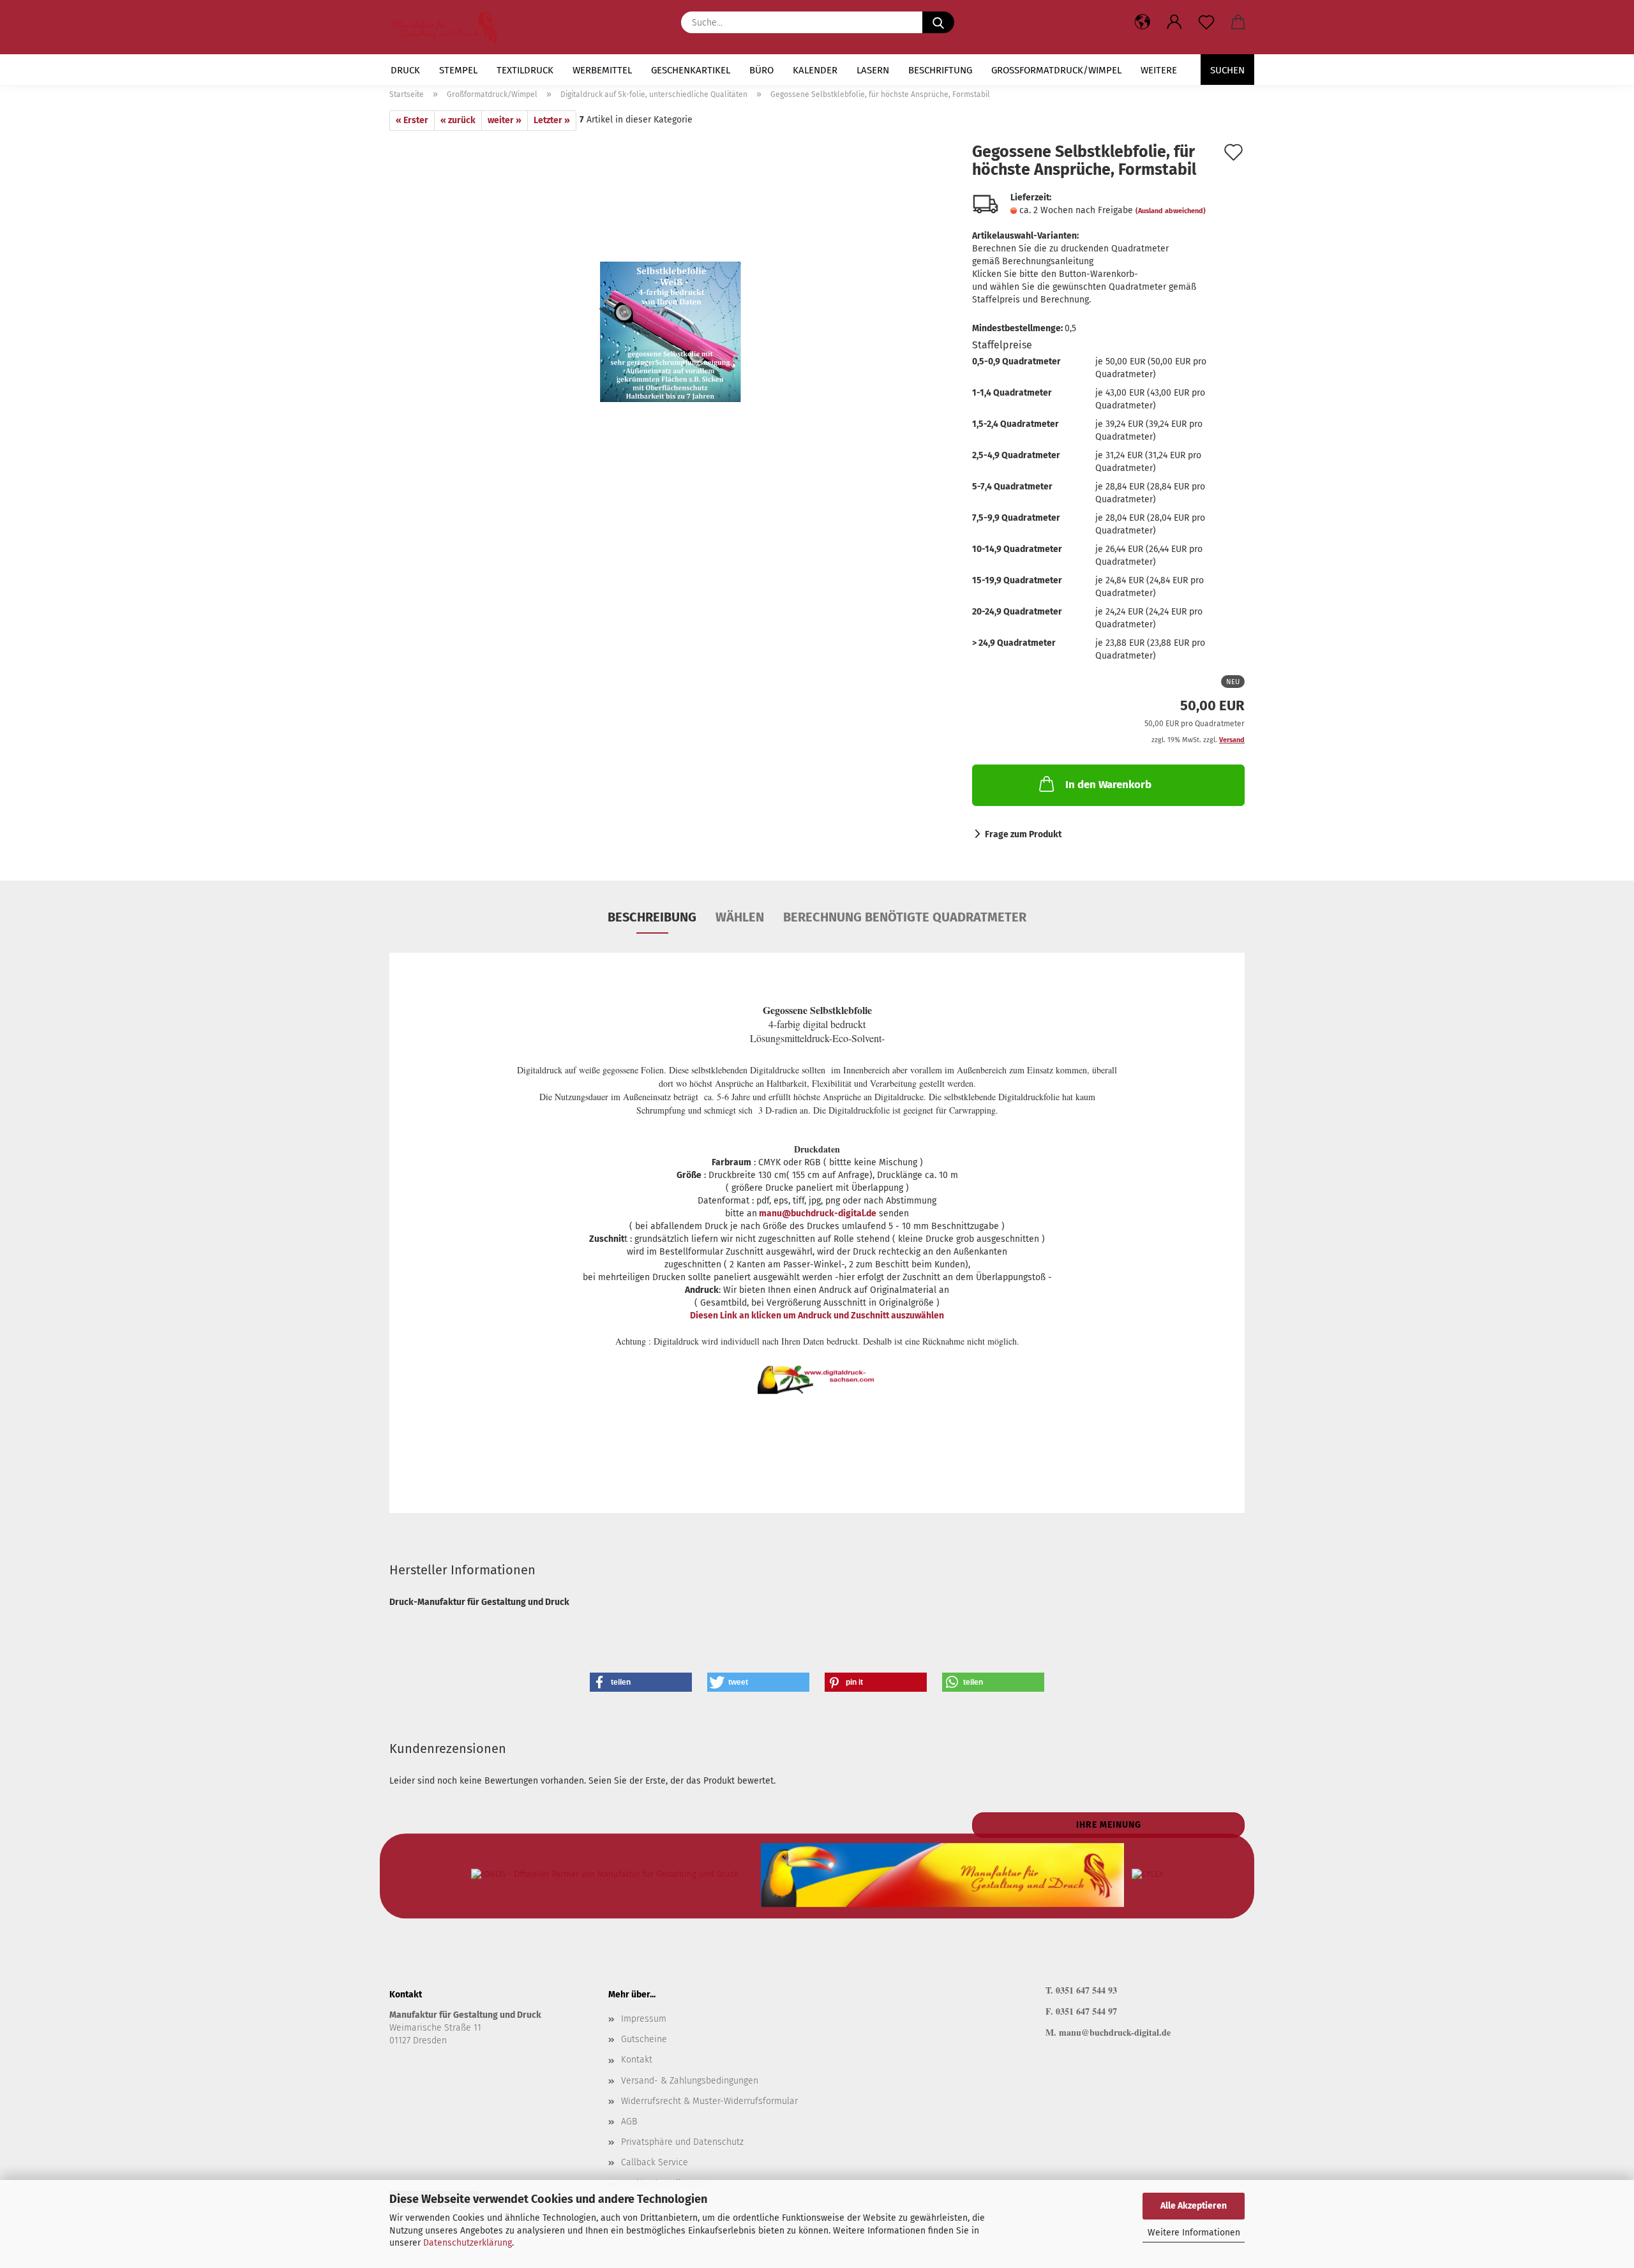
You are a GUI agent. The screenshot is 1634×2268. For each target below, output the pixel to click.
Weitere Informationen (1194, 2233)
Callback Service (655, 2162)
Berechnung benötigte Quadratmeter (905, 917)
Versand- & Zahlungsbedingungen (690, 2081)
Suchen (1227, 70)
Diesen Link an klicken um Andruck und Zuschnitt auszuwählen (817, 1316)
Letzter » (552, 120)
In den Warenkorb (1108, 785)
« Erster (412, 120)
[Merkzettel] (1206, 22)
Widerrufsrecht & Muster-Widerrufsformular (709, 2101)
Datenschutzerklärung (468, 2243)
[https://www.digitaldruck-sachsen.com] (450, 27)
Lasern (873, 70)
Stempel (458, 70)
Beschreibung (652, 917)
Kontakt (637, 2060)
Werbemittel (602, 70)
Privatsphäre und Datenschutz (682, 2142)
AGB (629, 2122)
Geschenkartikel (691, 70)
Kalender (815, 70)
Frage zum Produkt (1023, 834)
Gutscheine (644, 2039)
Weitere (1159, 70)
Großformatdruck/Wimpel (1056, 70)
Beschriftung (940, 70)
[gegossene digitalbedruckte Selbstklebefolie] (671, 322)
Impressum (644, 2019)
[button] (1174, 22)
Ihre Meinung (1109, 1825)
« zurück (458, 120)
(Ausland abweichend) (1171, 211)
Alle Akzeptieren (1194, 2206)
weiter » (505, 120)
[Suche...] (938, 22)
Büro (761, 70)
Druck (405, 70)
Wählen (740, 917)
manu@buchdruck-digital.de (817, 1213)
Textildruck (525, 70)
